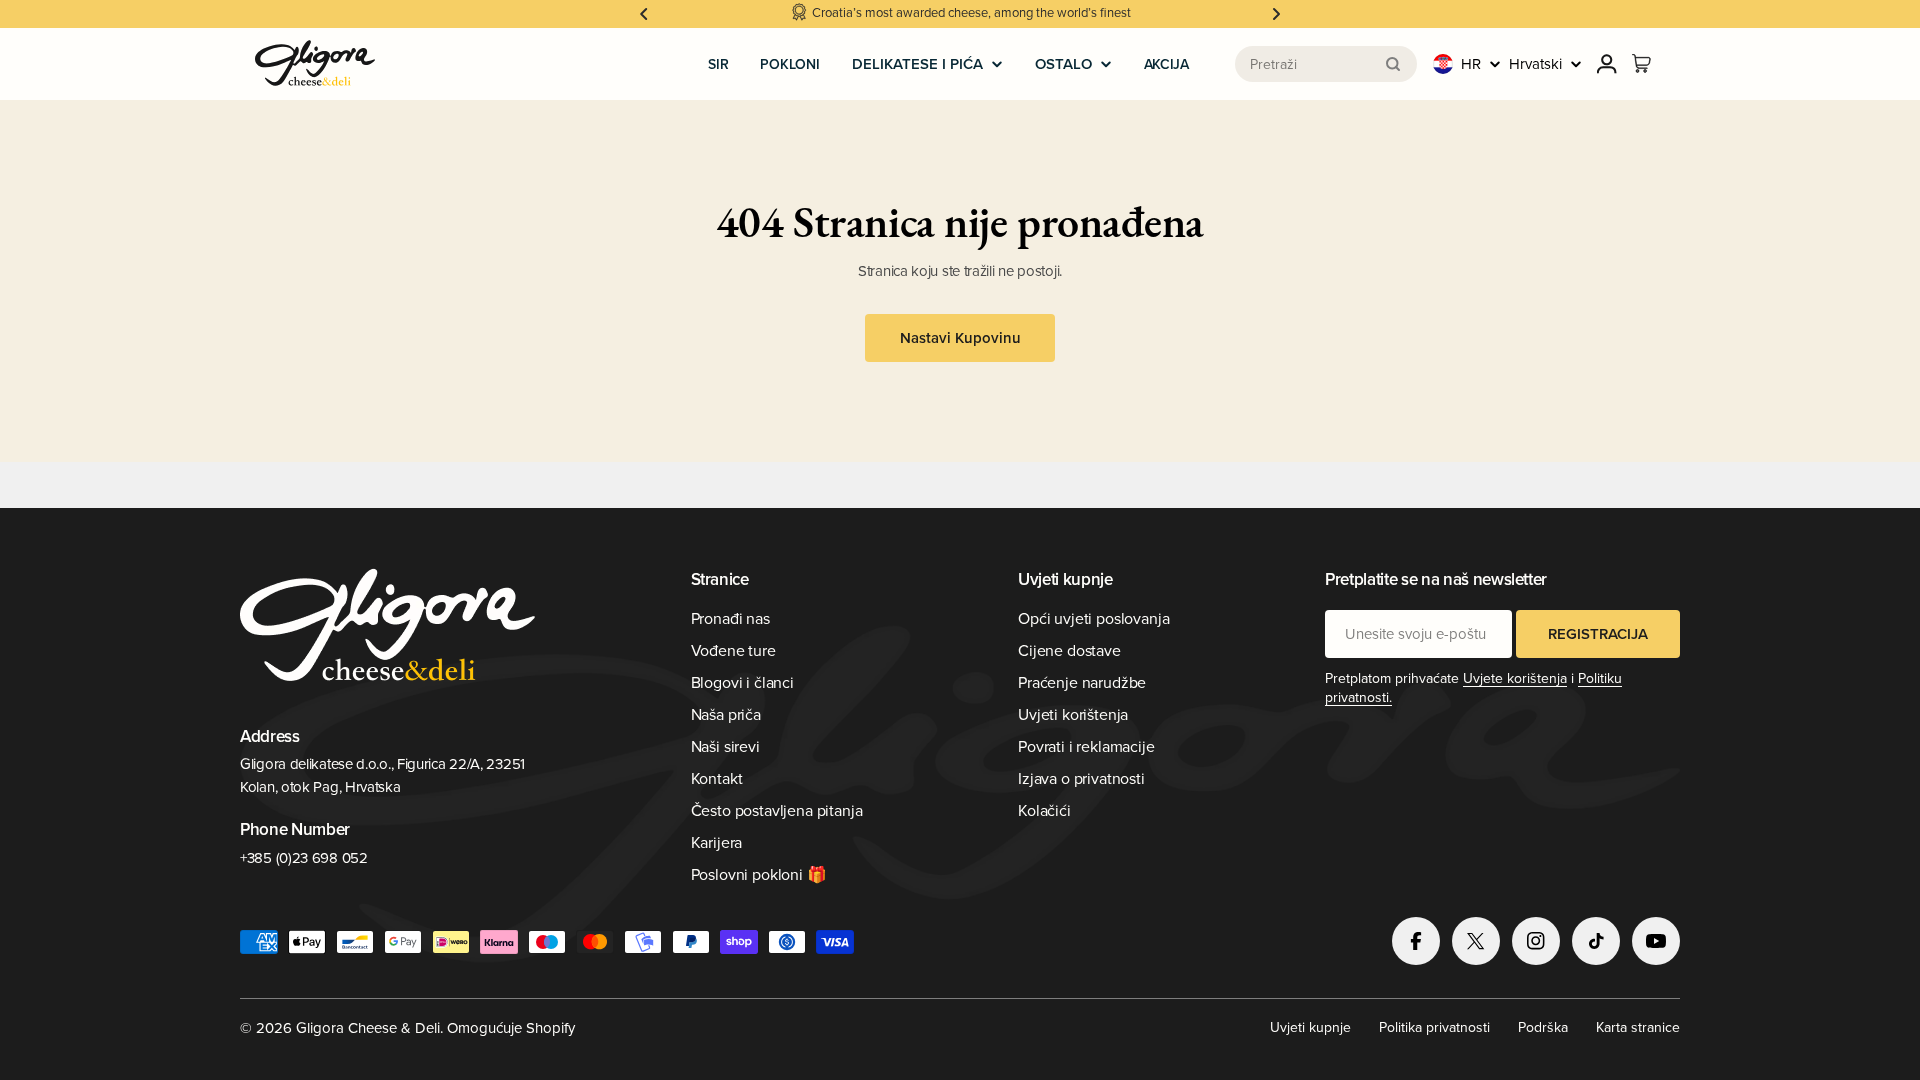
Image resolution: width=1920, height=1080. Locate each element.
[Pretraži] (1393, 64)
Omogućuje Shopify (511, 1027)
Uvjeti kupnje (1310, 1027)
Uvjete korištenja (1515, 678)
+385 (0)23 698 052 (304, 857)
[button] (644, 14)
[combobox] (1326, 64)
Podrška (1543, 1027)
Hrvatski (1535, 63)
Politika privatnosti (1434, 1027)
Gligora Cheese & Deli (368, 1027)
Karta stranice (1638, 1027)
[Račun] (1607, 64)
